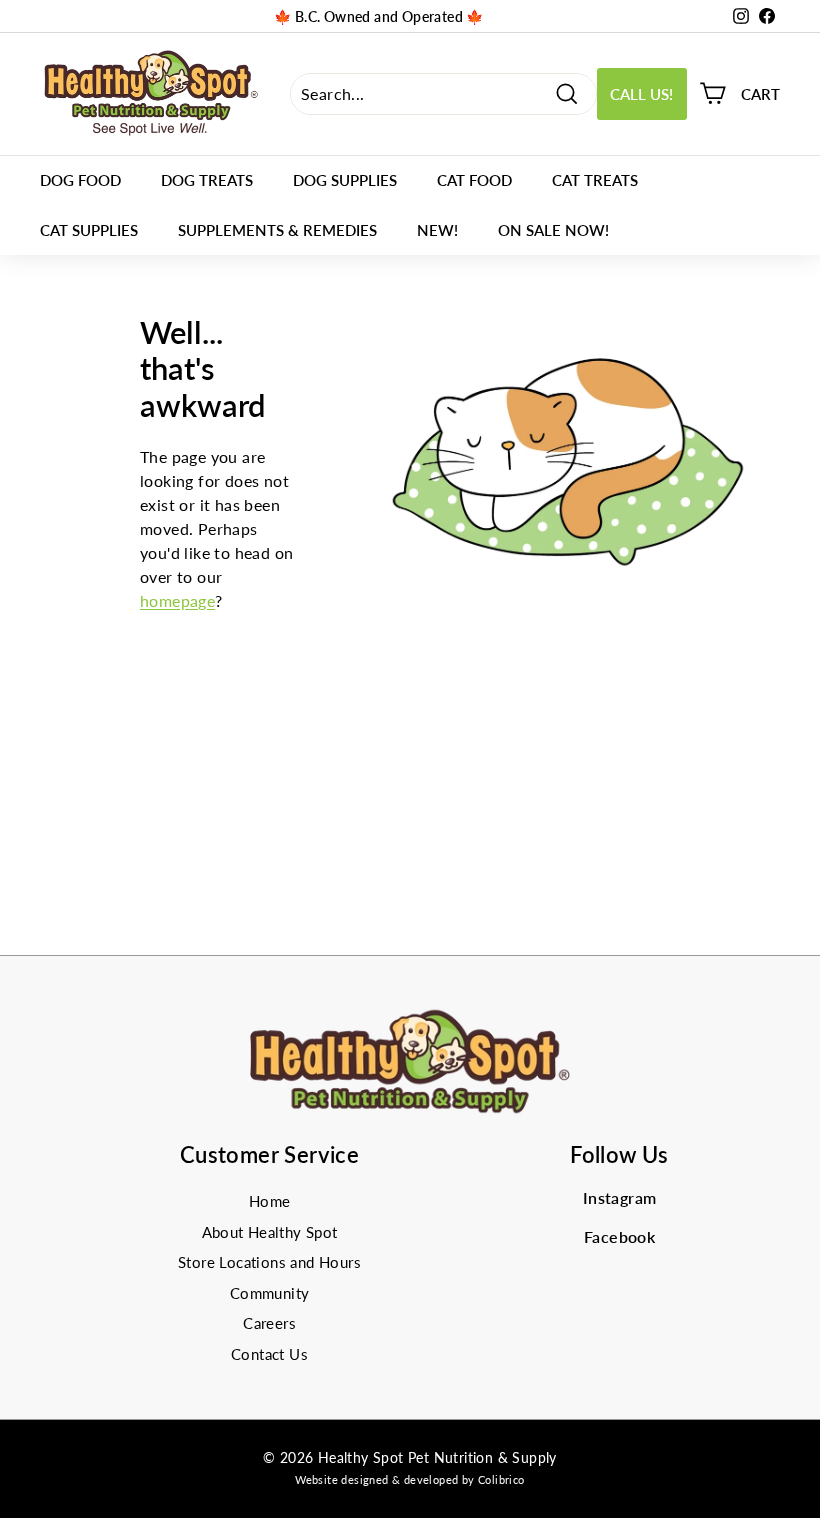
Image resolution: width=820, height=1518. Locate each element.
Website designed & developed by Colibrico (409, 1479)
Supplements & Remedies (277, 230)
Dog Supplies (345, 180)
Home (270, 1201)
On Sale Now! (553, 230)
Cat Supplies (89, 230)
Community (270, 1293)
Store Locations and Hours (269, 1262)
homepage (177, 600)
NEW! (437, 230)
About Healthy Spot (270, 1232)
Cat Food (474, 180)
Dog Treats (207, 180)
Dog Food (80, 180)
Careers (269, 1323)
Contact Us (269, 1354)
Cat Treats (595, 180)
